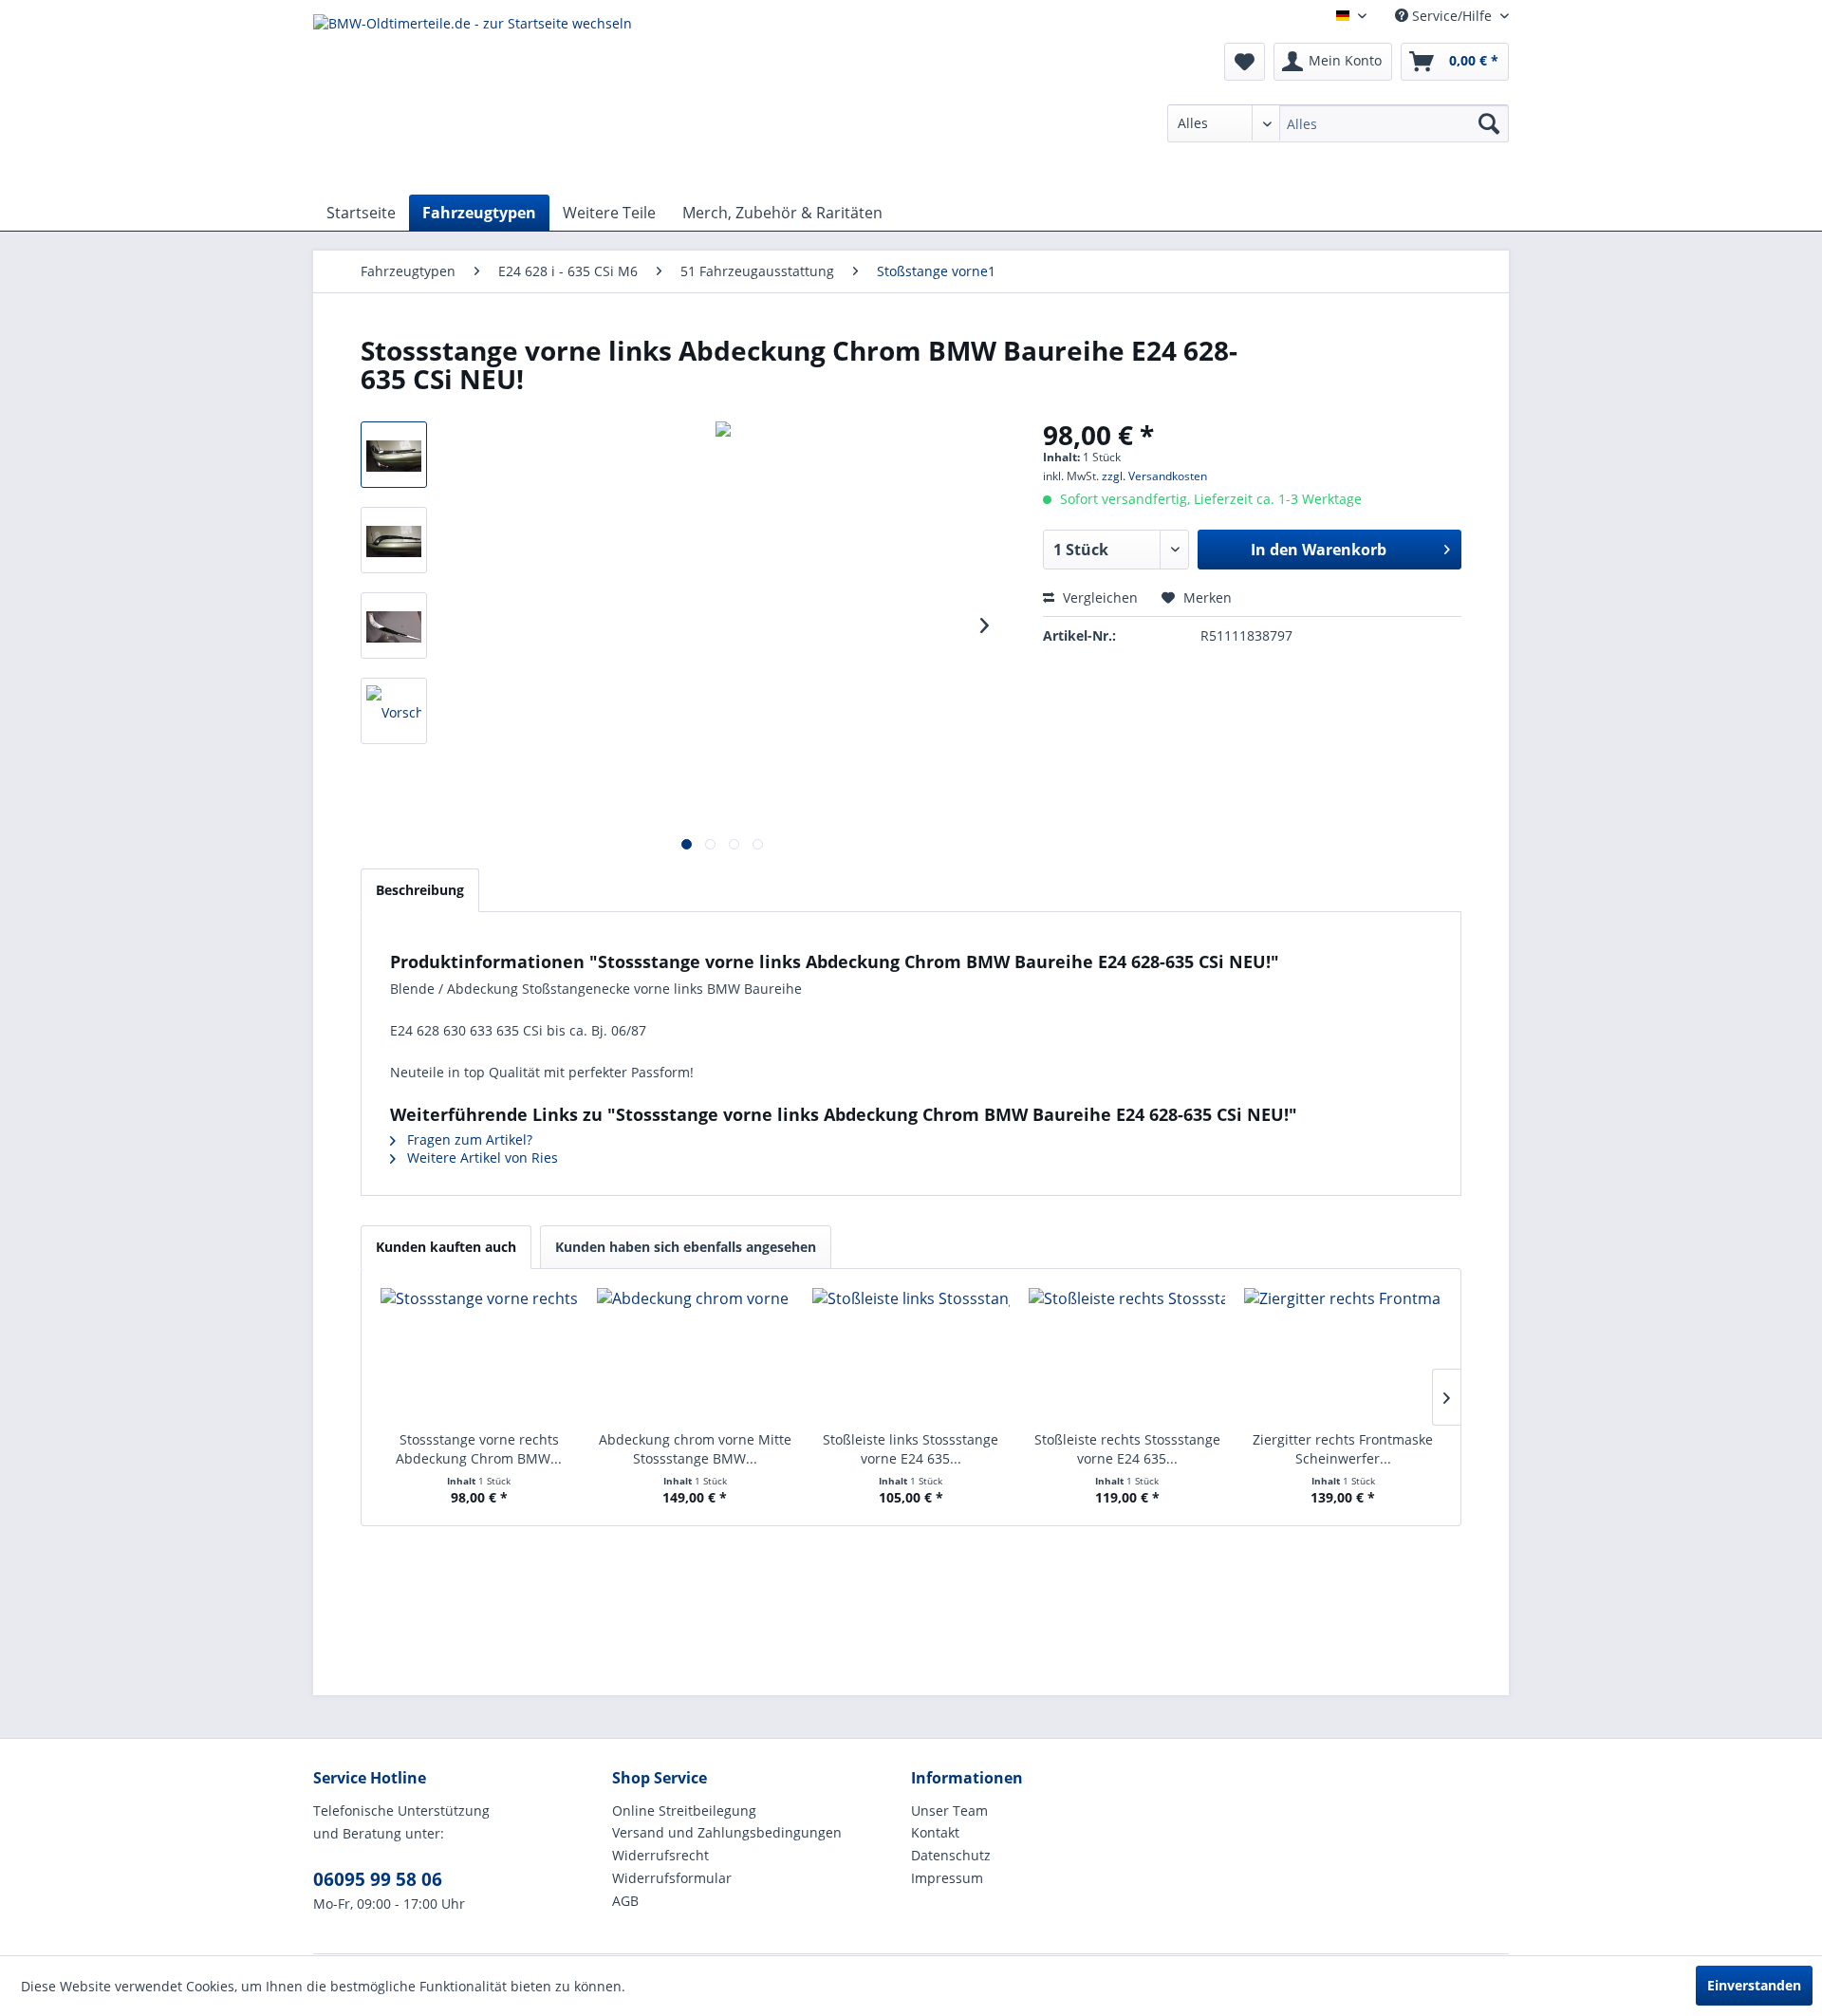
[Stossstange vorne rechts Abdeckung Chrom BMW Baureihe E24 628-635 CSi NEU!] (479, 1354)
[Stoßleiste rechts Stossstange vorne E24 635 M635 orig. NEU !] (1127, 1354)
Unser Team (949, 1811)
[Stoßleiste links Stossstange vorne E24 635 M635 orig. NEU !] (911, 1354)
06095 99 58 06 (378, 1879)
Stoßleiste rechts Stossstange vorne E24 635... (1127, 1449)
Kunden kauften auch (446, 1247)
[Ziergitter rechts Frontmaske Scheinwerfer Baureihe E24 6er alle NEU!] (1343, 1354)
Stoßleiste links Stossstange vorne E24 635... (911, 1449)
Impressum (947, 1878)
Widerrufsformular (672, 1878)
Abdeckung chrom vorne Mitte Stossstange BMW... (695, 1449)
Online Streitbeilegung (684, 1811)
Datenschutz (951, 1855)
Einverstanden (1754, 1985)
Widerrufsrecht (660, 1855)
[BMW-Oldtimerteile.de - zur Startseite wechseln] (473, 100)
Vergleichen (1098, 597)
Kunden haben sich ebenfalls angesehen (686, 1247)
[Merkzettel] (1245, 62)
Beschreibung (420, 890)
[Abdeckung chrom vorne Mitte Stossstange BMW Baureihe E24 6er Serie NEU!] (696, 1354)
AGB (625, 1901)
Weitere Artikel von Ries (481, 1157)
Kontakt (935, 1832)
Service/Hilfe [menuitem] (1452, 16)
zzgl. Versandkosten (1154, 476)
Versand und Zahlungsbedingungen (727, 1832)
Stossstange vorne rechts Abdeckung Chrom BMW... (479, 1449)
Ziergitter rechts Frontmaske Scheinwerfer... (1343, 1449)
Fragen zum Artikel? (468, 1139)
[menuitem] (1338, 123)
